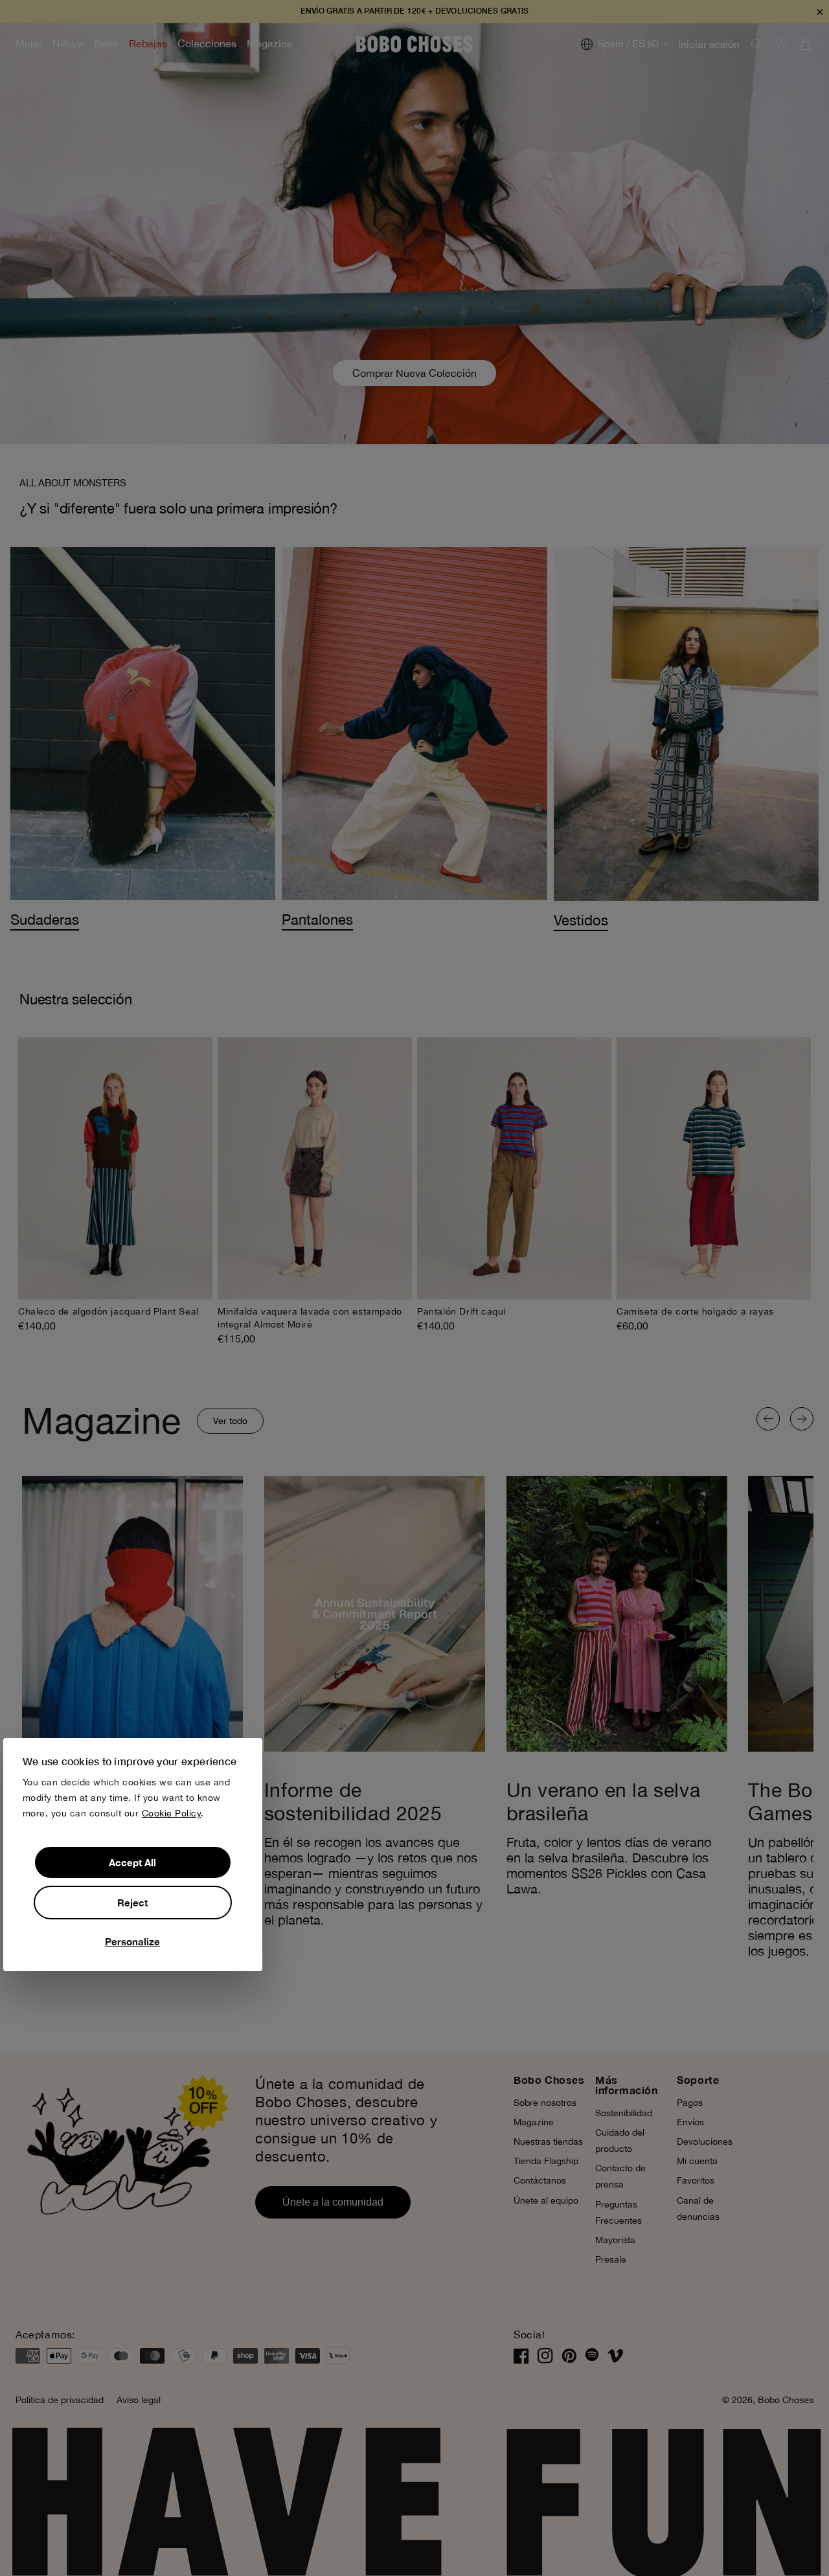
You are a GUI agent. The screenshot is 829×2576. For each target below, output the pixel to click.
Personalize (132, 1941)
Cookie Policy (172, 1813)
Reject (132, 1903)
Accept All (132, 1862)
